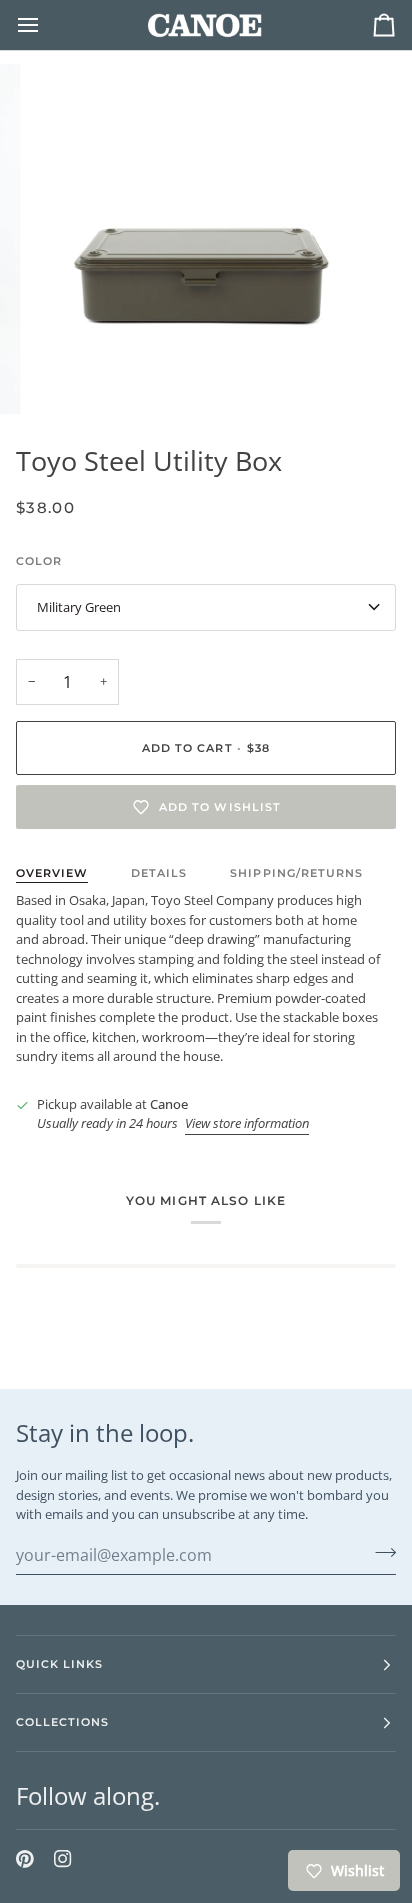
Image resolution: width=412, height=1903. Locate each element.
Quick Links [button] (59, 1664)
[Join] (379, 1553)
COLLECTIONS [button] (62, 1722)
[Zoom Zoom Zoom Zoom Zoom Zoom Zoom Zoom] (206, 239)
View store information (247, 1123)
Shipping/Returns (296, 873)
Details (159, 873)
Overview (52, 873)
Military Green (79, 607)
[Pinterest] (25, 1859)
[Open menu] (46, 25)
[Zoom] (68, 376)
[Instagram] (63, 1859)
